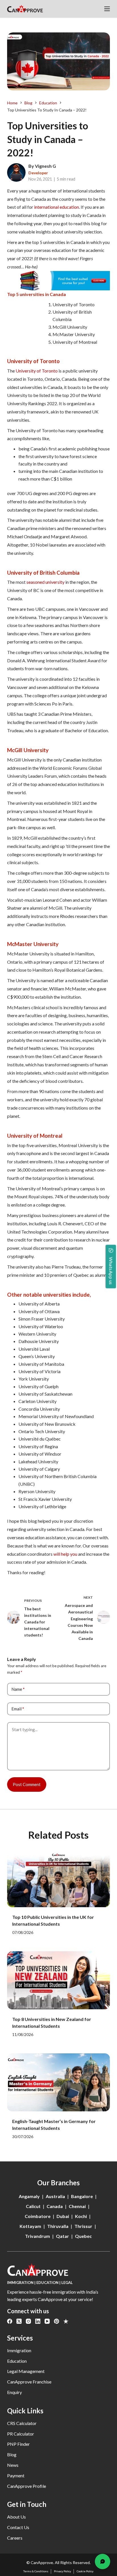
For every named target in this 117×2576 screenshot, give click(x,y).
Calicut (33, 2206)
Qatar (62, 2236)
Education (17, 2361)
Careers (15, 2538)
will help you (65, 1554)
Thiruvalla (58, 2226)
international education (56, 207)
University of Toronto (37, 371)
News (13, 2465)
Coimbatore (38, 2216)
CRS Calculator (22, 2423)
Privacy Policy (62, 2571)
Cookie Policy (85, 2571)
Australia (55, 2196)
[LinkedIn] (38, 2321)
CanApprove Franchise (29, 2382)
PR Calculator (21, 2434)
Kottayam (30, 2226)
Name (18, 1689)
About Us (16, 2517)
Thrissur (83, 2226)
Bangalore (82, 2196)
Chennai (77, 2206)
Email (18, 1709)
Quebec (83, 2236)
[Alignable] (66, 2321)
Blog (12, 2454)
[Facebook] (10, 2321)
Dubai (63, 2216)
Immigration (19, 2350)
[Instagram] (28, 2321)
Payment (16, 2475)
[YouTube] (47, 2321)
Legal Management (26, 2371)
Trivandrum (37, 2236)
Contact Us (18, 2527)
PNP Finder (18, 2444)
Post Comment (27, 1784)
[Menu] (107, 9)
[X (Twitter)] (19, 2321)
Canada (55, 2206)
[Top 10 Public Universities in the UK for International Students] (59, 1878)
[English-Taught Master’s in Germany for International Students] (59, 2082)
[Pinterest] (57, 2321)
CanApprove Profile (27, 2486)
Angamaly (29, 2196)
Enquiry (14, 2392)
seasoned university (45, 582)
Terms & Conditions (36, 2571)
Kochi (81, 2216)
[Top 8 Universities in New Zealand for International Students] (59, 1980)
